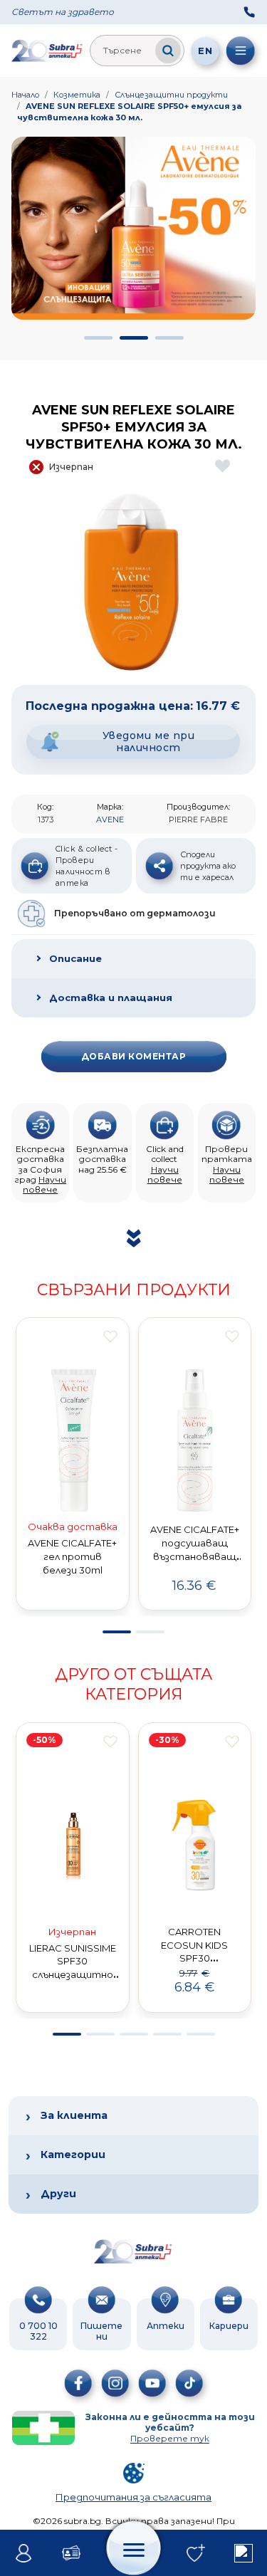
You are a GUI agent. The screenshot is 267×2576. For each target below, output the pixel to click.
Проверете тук (170, 2438)
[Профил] (24, 2553)
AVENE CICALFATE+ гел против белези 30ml (72, 1556)
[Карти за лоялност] (72, 2553)
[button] (98, 338)
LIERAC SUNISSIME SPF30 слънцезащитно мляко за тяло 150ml (73, 1975)
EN (205, 51)
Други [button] (58, 2194)
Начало (25, 95)
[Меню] (241, 51)
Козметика (77, 95)
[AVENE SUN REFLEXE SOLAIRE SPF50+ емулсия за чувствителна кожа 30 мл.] (133, 582)
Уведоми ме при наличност (149, 742)
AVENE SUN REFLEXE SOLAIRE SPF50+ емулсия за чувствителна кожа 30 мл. (129, 112)
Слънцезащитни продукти (171, 95)
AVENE (110, 820)
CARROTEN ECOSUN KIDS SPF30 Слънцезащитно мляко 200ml (194, 1958)
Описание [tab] (75, 958)
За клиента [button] (74, 2115)
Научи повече (44, 1184)
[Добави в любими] (110, 1336)
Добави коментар (133, 1056)
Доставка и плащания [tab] (111, 998)
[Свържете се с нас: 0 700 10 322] (249, 12)
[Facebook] (78, 2383)
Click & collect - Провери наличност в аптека (87, 866)
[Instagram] (115, 2383)
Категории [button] (73, 2154)
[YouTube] (152, 2383)
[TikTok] (189, 2383)
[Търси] (168, 51)
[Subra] (48, 51)
